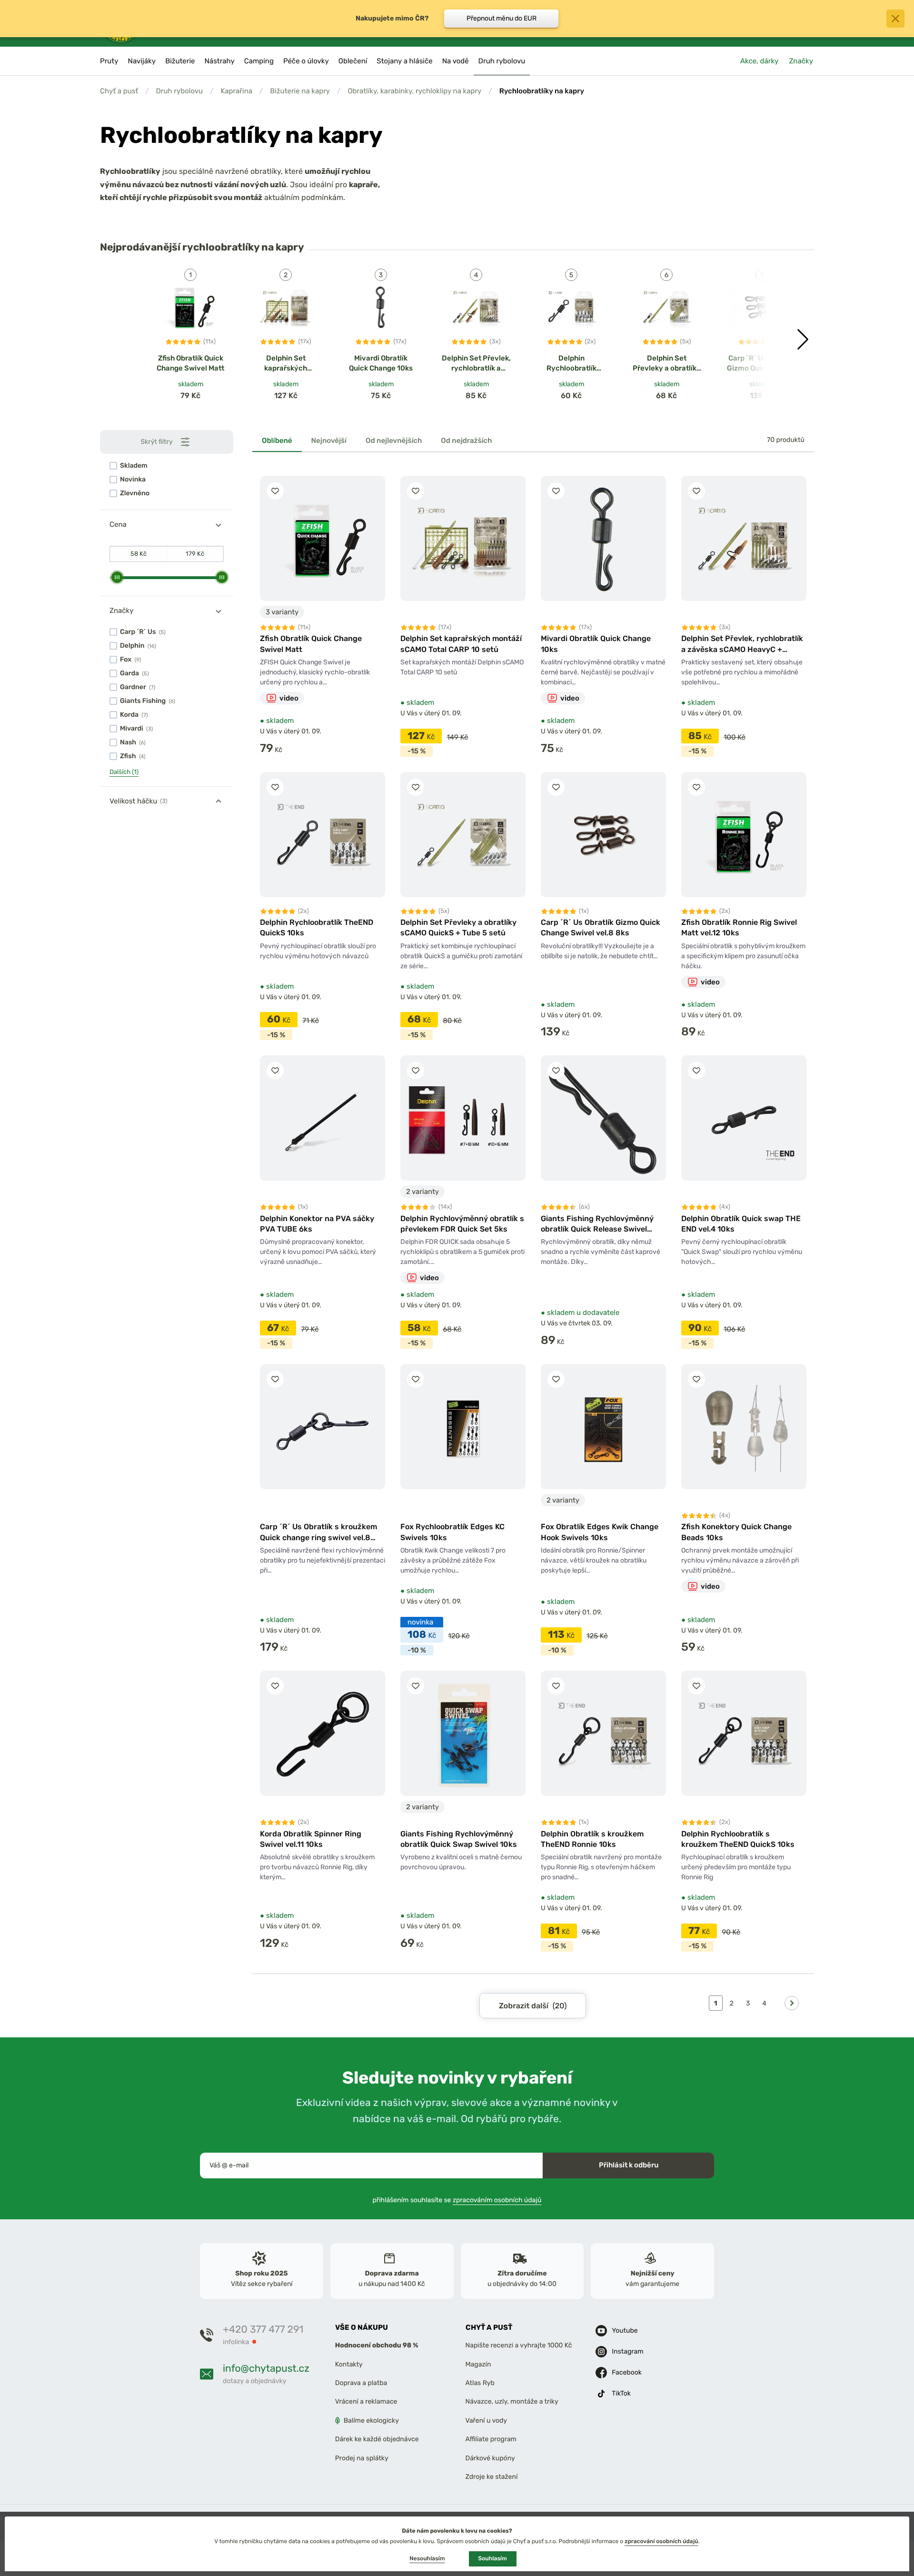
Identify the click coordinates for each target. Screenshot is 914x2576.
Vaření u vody (487, 2420)
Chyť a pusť (119, 91)
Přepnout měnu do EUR (502, 18)
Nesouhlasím (427, 2558)
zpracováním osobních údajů (497, 2200)
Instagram (627, 2351)
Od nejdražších (466, 441)
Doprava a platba (361, 2383)
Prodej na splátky (362, 2458)
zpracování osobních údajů (661, 2541)
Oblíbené (277, 441)
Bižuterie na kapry (300, 91)
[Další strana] (792, 2003)
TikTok (621, 2393)
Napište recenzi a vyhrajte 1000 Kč (519, 2345)
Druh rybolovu (179, 91)
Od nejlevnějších (394, 441)
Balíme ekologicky (371, 2420)
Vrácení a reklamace (366, 2401)
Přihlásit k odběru (629, 2165)
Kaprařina (236, 91)
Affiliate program (491, 2439)
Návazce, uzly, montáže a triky (512, 2401)
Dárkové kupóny (490, 2458)
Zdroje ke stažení (492, 2477)
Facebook (627, 2372)
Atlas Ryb (480, 2383)
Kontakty (349, 2364)
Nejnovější (329, 441)
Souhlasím (493, 2558)
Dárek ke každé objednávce (377, 2439)
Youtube (625, 2330)
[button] (803, 340)
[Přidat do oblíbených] (275, 491)
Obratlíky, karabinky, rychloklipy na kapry (414, 91)
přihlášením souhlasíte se (457, 2200)
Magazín (478, 2364)
